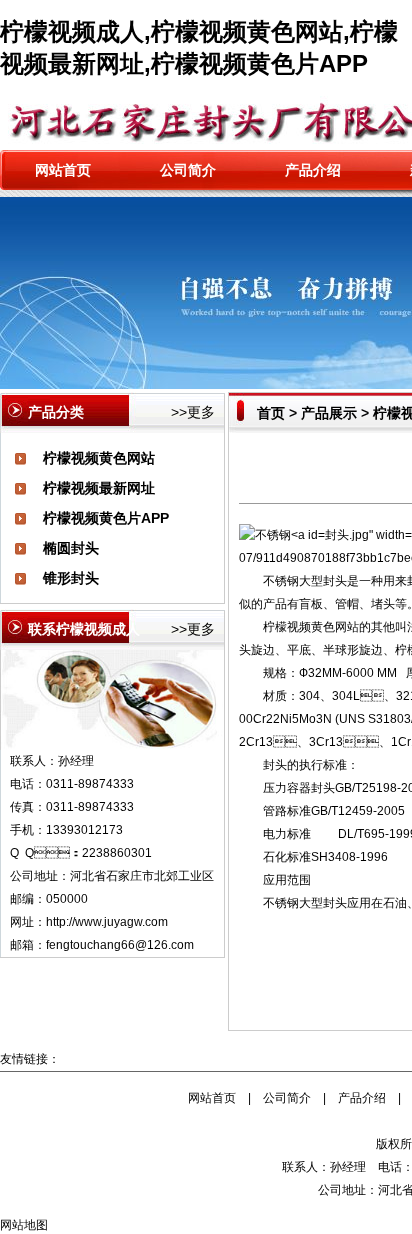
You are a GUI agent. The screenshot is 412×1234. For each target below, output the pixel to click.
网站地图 (24, 1225)
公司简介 (188, 170)
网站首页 (63, 170)
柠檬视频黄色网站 (99, 458)
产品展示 (329, 413)
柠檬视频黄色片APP (106, 518)
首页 (271, 413)
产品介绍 (313, 170)
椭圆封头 (71, 548)
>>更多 (193, 412)
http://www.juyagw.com (107, 922)
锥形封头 (71, 578)
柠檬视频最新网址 (99, 488)
